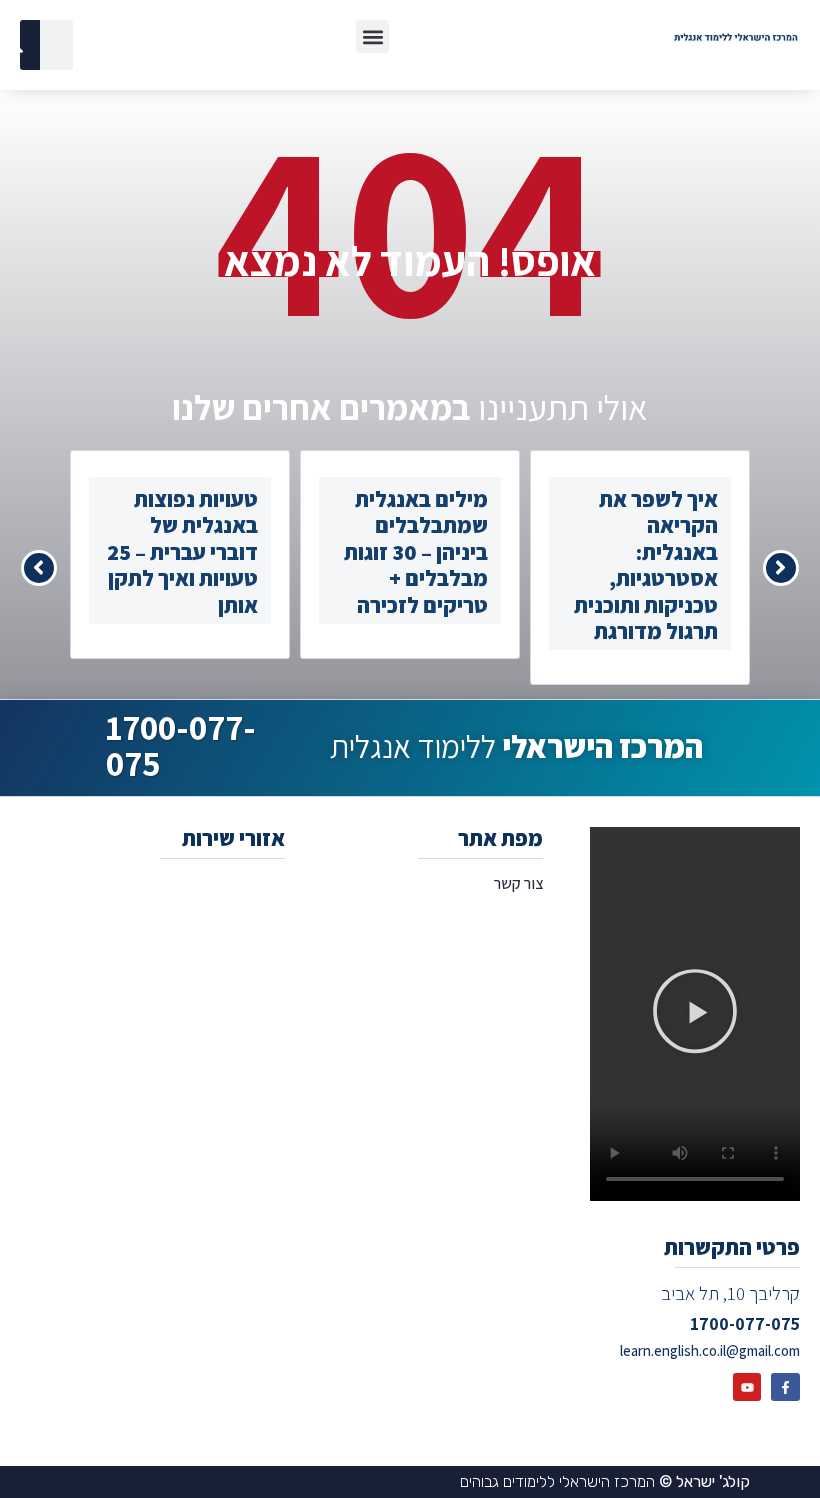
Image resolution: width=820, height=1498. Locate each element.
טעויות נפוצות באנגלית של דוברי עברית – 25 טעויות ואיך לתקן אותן (182, 552)
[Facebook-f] (785, 1387)
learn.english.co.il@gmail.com (710, 1350)
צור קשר (518, 883)
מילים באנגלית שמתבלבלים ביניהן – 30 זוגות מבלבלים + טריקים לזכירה (416, 552)
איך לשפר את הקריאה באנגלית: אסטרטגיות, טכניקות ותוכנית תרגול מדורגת (646, 565)
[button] (372, 36)
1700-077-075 (181, 744)
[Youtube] (747, 1387)
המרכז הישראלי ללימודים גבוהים (605, 1481)
